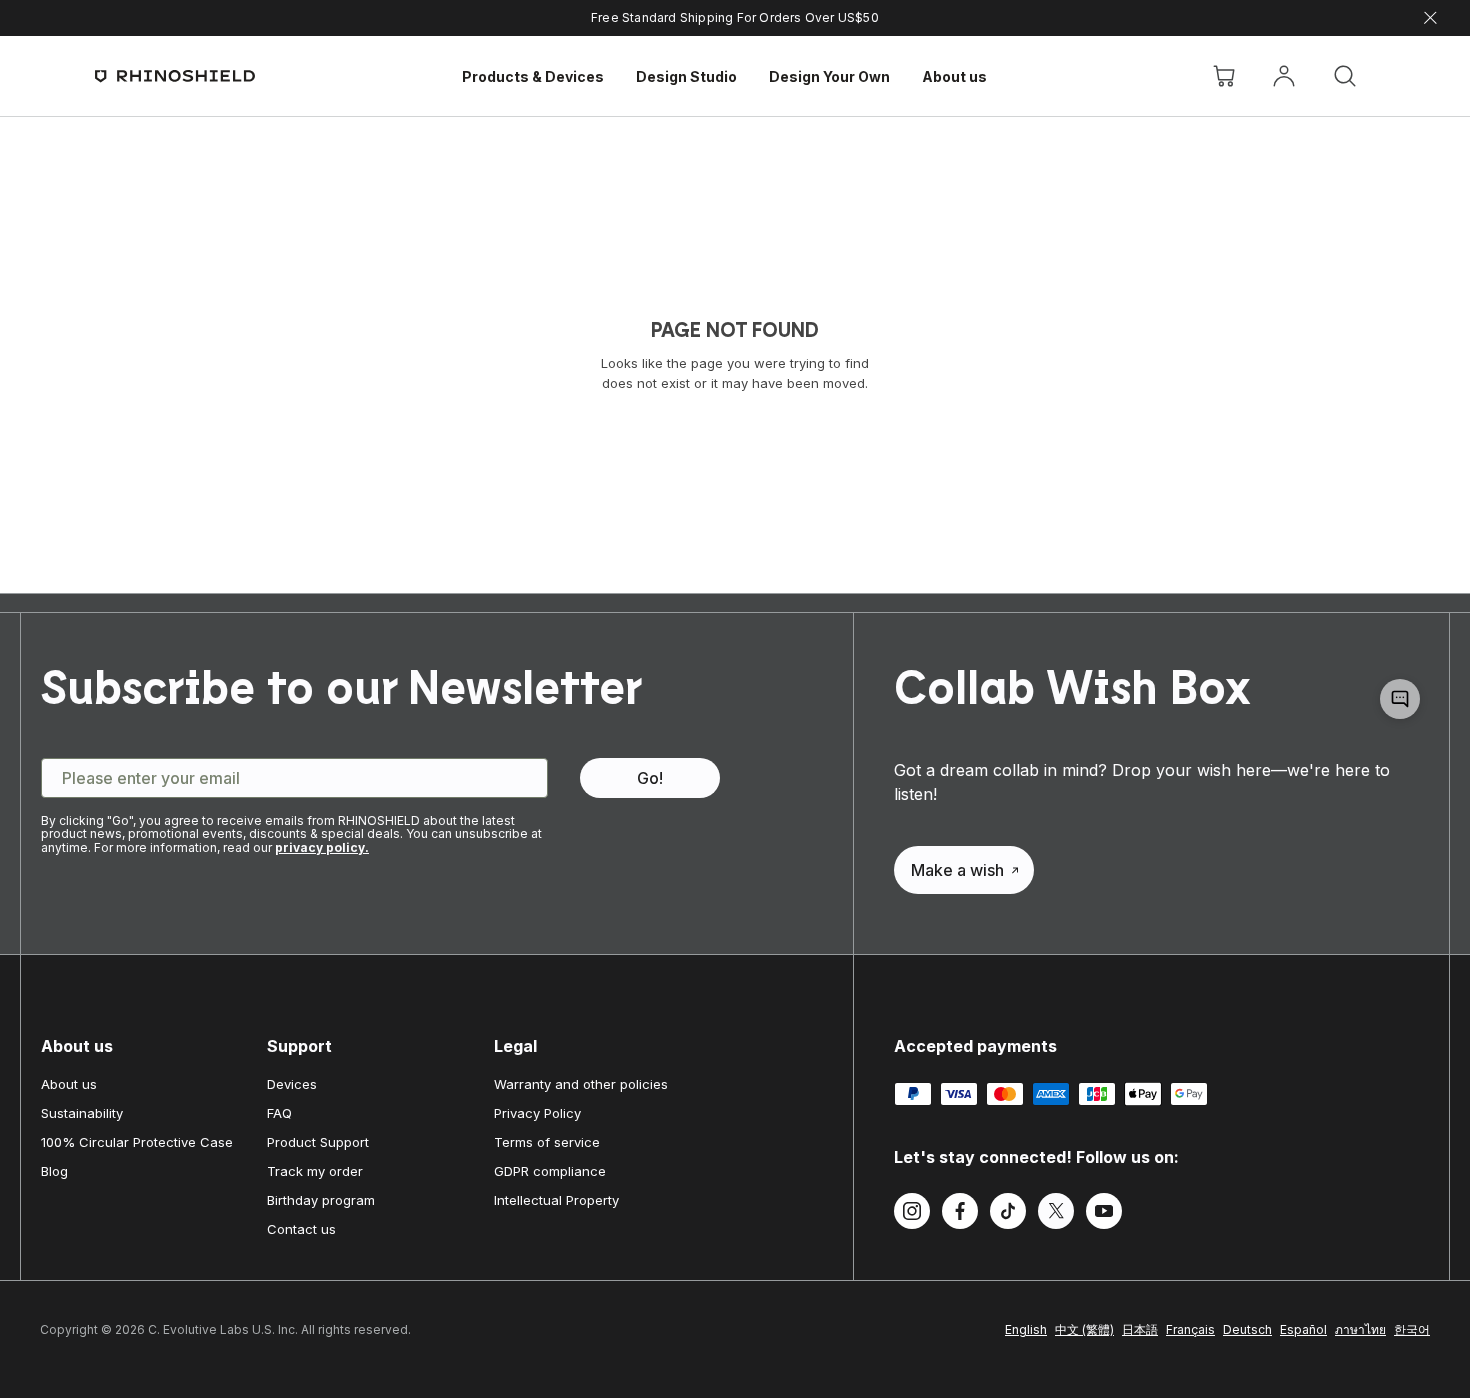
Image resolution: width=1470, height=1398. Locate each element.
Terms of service (547, 1142)
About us (954, 76)
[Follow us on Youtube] (1104, 1214)
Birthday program (321, 1200)
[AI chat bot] (1400, 699)
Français (1190, 1329)
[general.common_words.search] (1345, 76)
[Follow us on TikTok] (1008, 1214)
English (1026, 1329)
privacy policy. (322, 847)
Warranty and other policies (581, 1084)
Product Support (318, 1142)
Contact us (301, 1229)
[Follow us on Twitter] (1056, 1214)
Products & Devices (533, 76)
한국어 (1412, 1329)
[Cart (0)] (1224, 76)
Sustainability (82, 1113)
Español (1303, 1329)
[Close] (1430, 18)
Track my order (315, 1171)
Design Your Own (829, 76)
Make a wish (957, 870)
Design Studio (686, 76)
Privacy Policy (537, 1113)
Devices (292, 1084)
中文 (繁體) (1084, 1329)
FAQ (279, 1113)
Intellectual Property (556, 1200)
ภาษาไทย (1360, 1329)
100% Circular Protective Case (137, 1142)
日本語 (1140, 1329)
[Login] (1284, 76)
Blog (54, 1171)
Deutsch (1247, 1329)
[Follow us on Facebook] (960, 1214)
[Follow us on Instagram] (912, 1214)
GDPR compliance (550, 1171)
